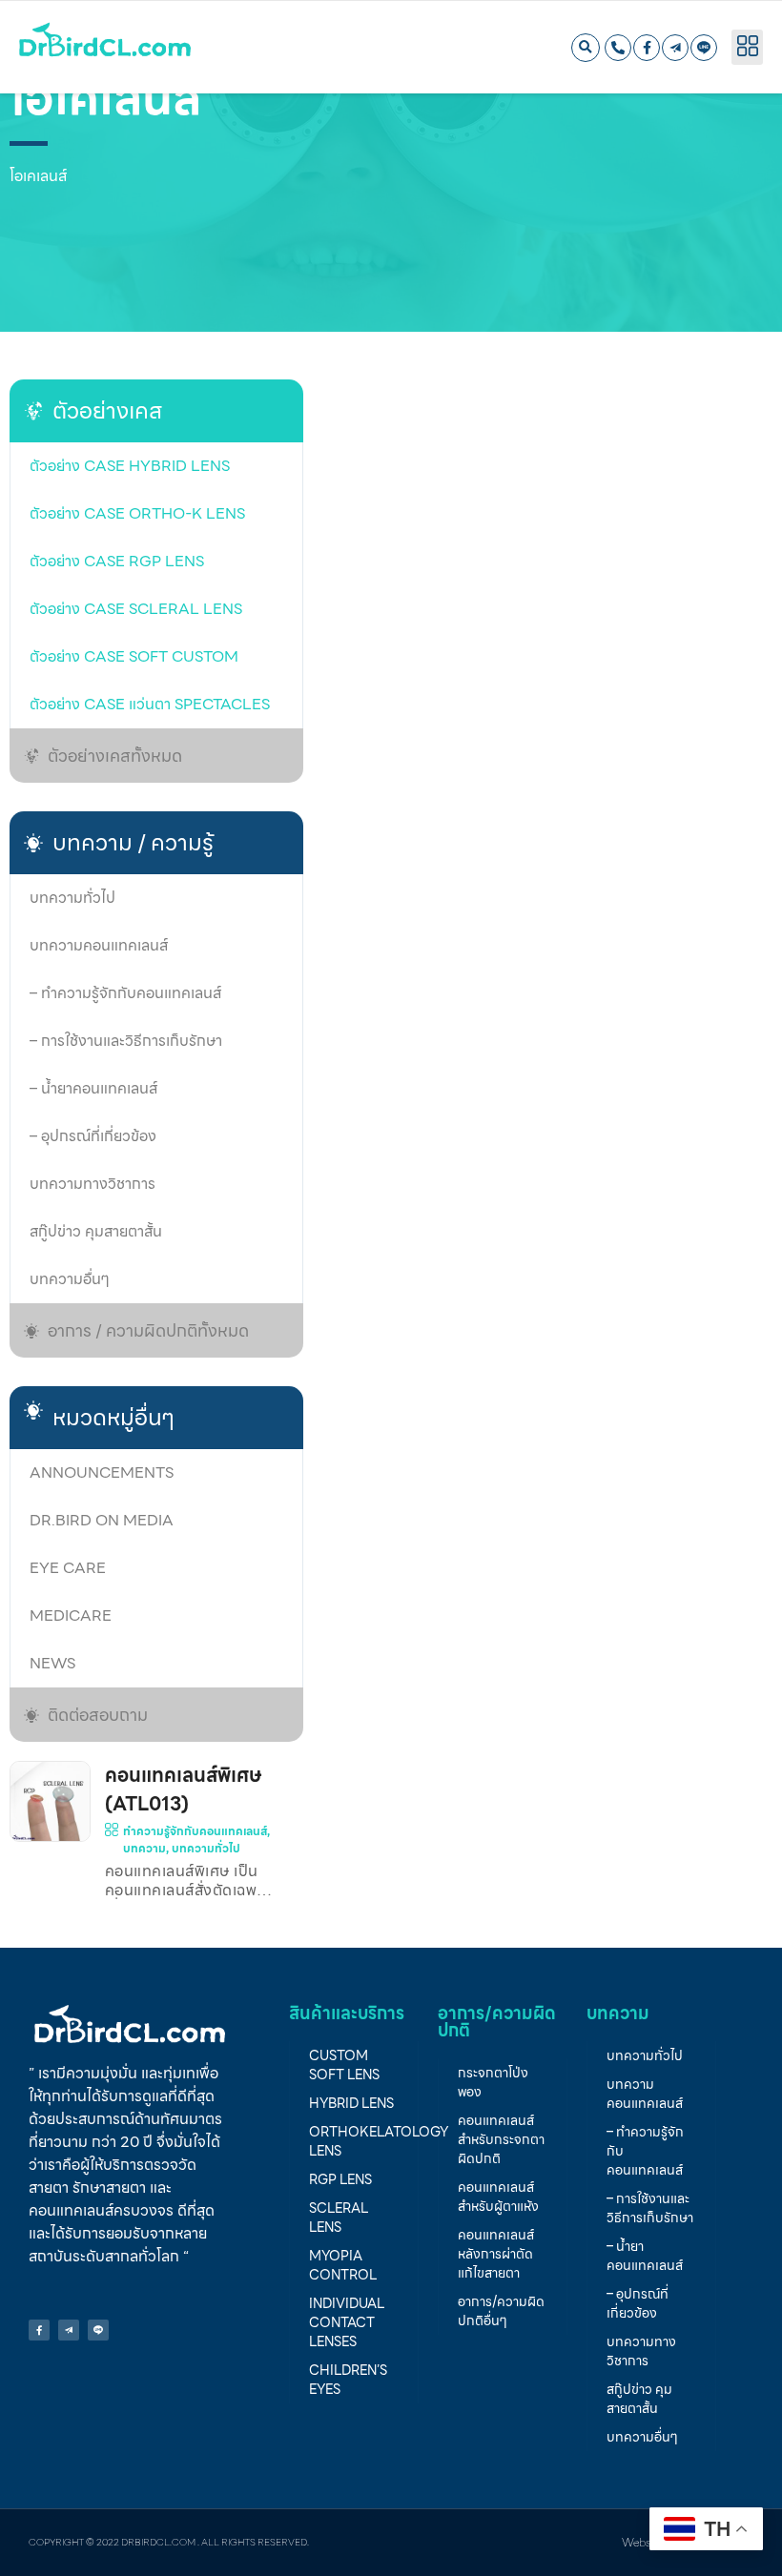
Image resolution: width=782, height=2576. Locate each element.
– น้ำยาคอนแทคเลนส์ (93, 1088)
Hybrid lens (351, 2103)
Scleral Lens (339, 2218)
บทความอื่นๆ (70, 1279)
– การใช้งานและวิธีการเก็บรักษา (126, 1041)
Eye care (68, 1568)
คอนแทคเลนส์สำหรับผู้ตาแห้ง (498, 2197)
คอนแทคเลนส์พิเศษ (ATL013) (183, 1789)
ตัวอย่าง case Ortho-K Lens (137, 513)
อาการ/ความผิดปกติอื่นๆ (501, 2311)
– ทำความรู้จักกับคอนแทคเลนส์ (125, 993)
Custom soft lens (344, 2065)
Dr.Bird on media (102, 1520)
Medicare (71, 1615)
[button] (586, 48)
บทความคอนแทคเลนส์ (99, 945)
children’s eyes (348, 2380)
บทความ (144, 1848)
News (52, 1663)
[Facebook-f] (647, 48)
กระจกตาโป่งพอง (493, 2082)
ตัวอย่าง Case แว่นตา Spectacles (150, 704)
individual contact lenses (347, 2322)
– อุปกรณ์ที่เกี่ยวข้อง (93, 1136)
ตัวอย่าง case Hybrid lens (130, 466)
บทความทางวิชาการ (93, 1184)
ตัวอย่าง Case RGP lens (117, 561)
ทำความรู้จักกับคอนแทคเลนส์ (195, 1831)
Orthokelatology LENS (363, 2141)
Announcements (102, 1472)
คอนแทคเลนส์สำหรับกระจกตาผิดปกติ (501, 2139)
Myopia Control (343, 2265)
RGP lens (340, 2179)
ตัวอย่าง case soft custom (134, 656)
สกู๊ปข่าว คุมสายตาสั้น (96, 1231)
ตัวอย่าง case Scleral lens (136, 609)
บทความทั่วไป (72, 898)
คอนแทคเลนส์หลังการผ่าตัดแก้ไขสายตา (496, 2254)
